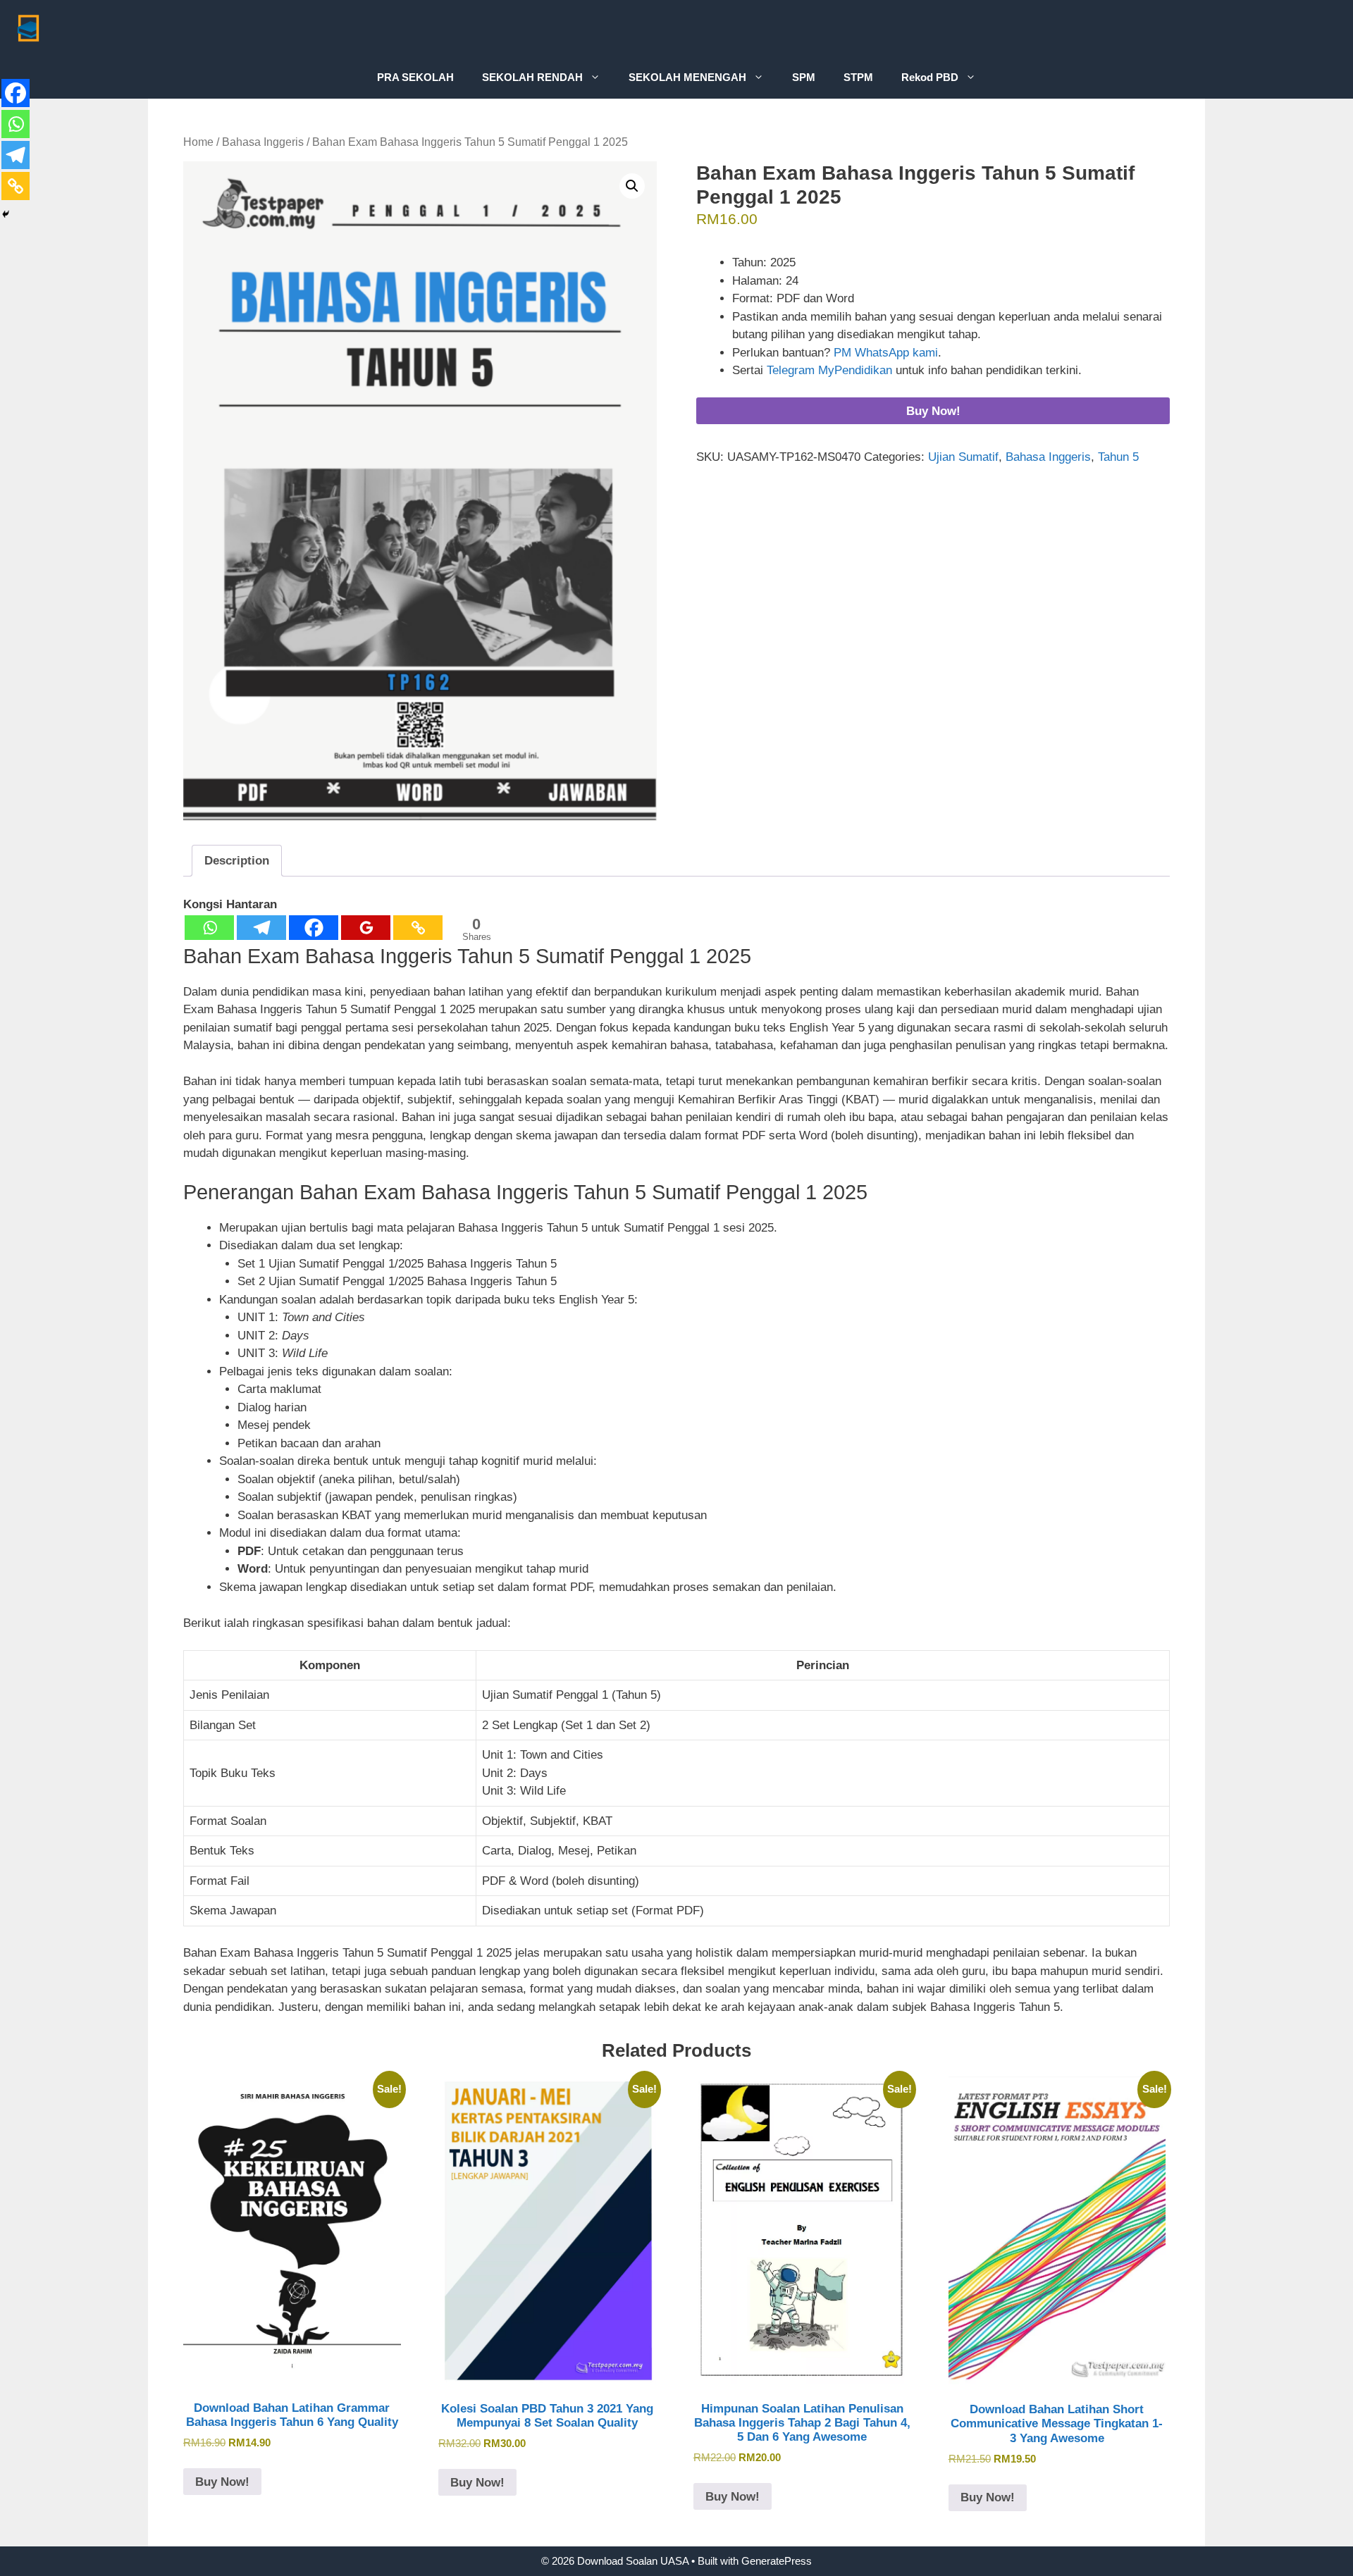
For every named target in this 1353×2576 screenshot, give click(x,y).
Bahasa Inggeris (263, 142)
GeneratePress (777, 2561)
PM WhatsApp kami (886, 353)
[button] (632, 186)
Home (198, 142)
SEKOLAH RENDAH (532, 77)
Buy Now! (933, 411)
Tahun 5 (1118, 457)
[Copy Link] (418, 928)
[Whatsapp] (209, 928)
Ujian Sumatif (963, 457)
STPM (858, 77)
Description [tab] (237, 861)
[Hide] (6, 214)
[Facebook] (314, 928)
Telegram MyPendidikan (829, 370)
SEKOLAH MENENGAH (687, 77)
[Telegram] (261, 928)
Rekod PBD (930, 77)
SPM (804, 77)
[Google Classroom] (366, 928)
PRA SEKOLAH (415, 77)
